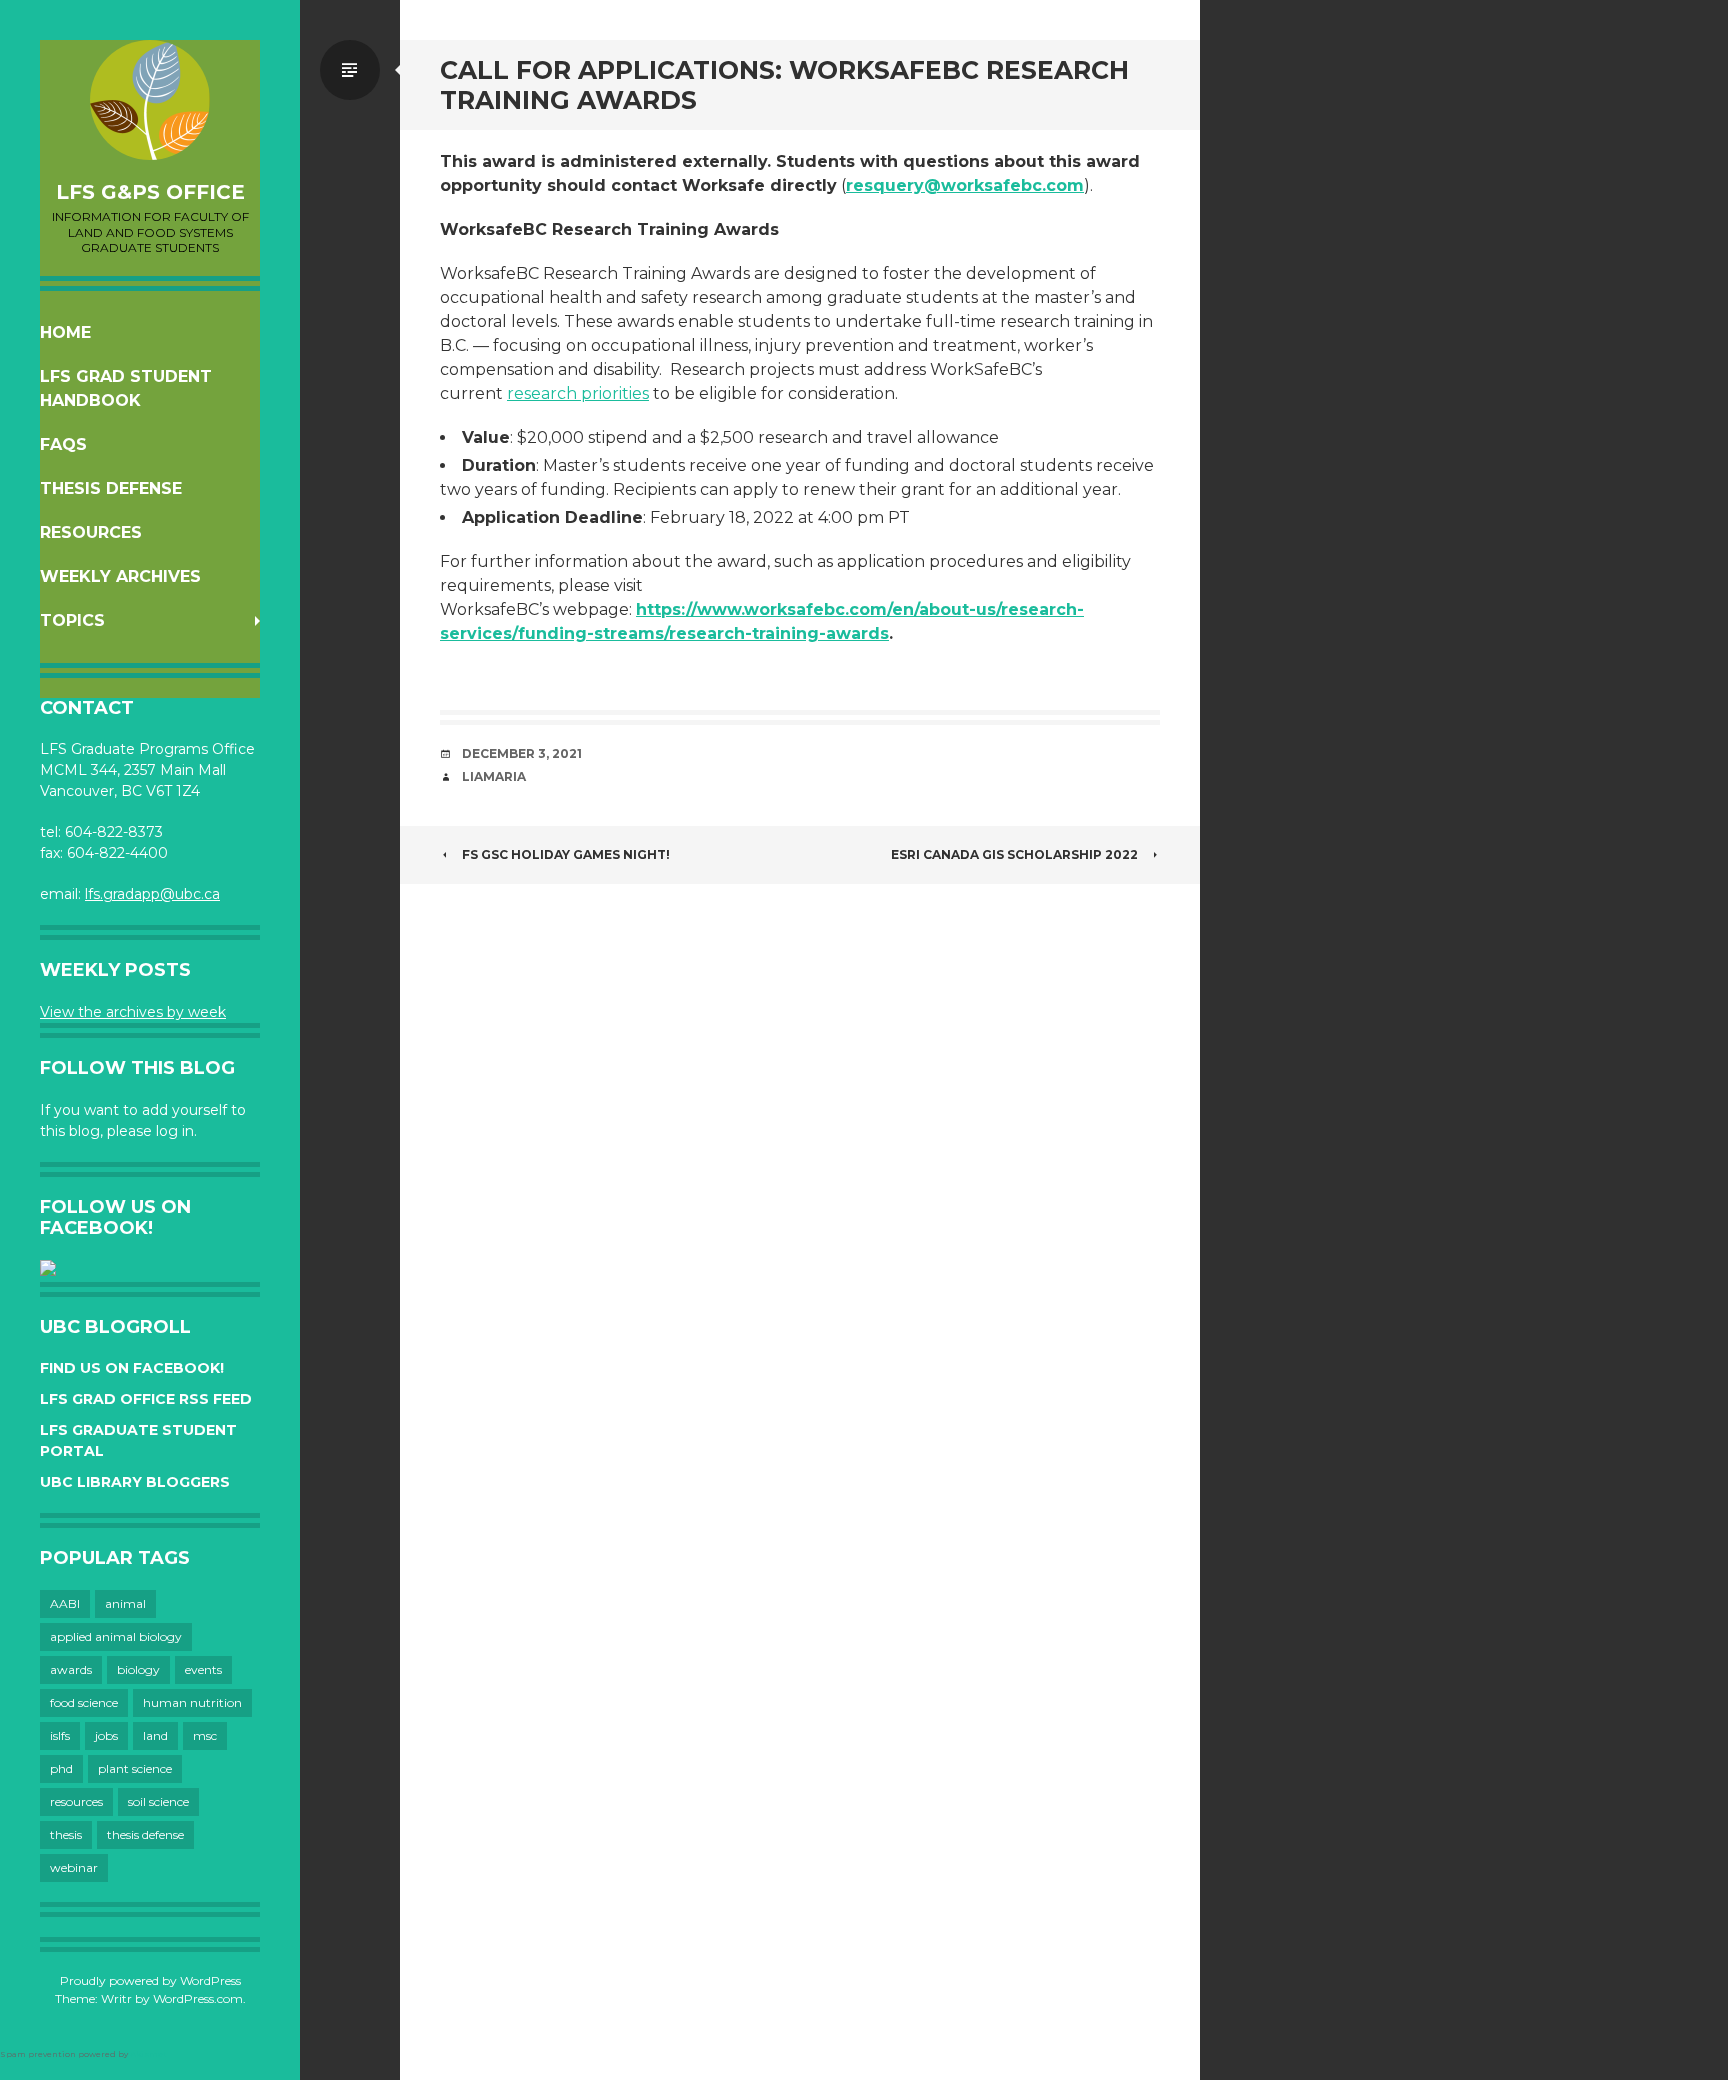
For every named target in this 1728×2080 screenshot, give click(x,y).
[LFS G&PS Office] (150, 100)
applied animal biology (116, 1636)
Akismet (148, 2054)
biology (138, 1669)
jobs (106, 1735)
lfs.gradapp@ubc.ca (152, 894)
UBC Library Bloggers (135, 1482)
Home (65, 332)
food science (84, 1702)
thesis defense (145, 1834)
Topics (72, 620)
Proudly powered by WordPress (150, 1980)
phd (61, 1768)
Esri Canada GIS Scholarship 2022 (1014, 854)
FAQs (63, 444)
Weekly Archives (120, 576)
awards (71, 1669)
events (203, 1669)
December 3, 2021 (522, 753)
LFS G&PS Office (150, 192)
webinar (74, 1867)
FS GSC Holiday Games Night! (566, 854)
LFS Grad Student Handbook (126, 388)
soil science (158, 1801)
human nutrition (192, 1702)
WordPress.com (198, 1998)
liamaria (494, 776)
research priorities (578, 393)
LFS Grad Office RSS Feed (146, 1399)
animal (125, 1603)
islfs (60, 1735)
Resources (91, 532)
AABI (65, 1603)
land (155, 1735)
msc (205, 1735)
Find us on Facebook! (132, 1368)
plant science (135, 1768)
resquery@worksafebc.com (965, 185)
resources (76, 1801)
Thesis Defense (111, 488)
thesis (66, 1834)
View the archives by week (133, 1012)
